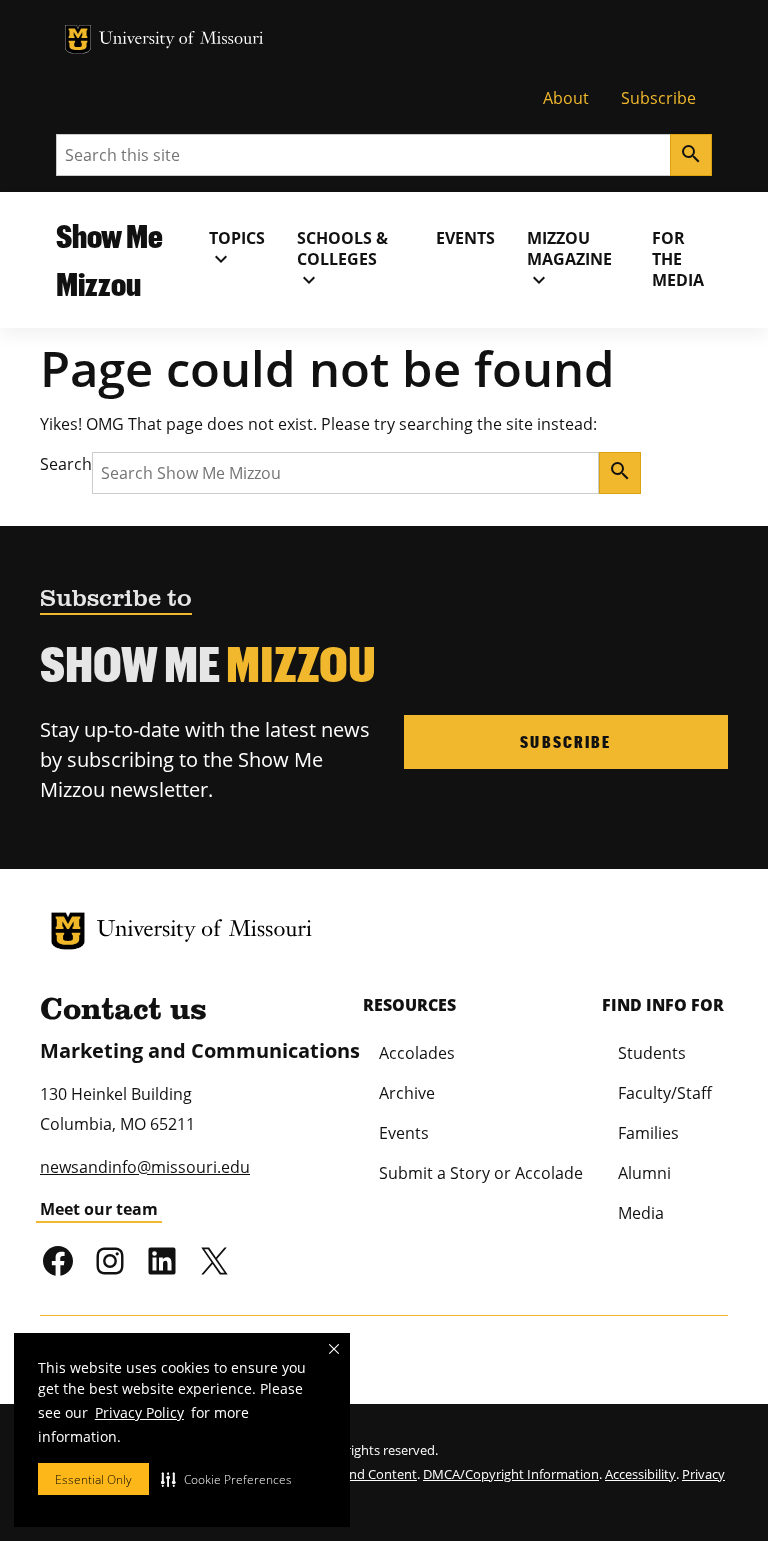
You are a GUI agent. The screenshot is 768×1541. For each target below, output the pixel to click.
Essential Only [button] (93, 1479)
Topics (237, 249)
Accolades (417, 1053)
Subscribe (658, 98)
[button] (226, 1479)
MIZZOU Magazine (569, 259)
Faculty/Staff (665, 1093)
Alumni (644, 1173)
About (566, 98)
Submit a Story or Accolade (481, 1173)
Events (465, 238)
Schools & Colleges (342, 259)
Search (66, 464)
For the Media (678, 259)
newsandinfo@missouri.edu (145, 1167)
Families (648, 1133)
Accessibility (640, 1474)
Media (641, 1213)
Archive (407, 1093)
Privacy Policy (139, 1412)
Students (652, 1053)
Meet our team (99, 1209)
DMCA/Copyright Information (511, 1474)
